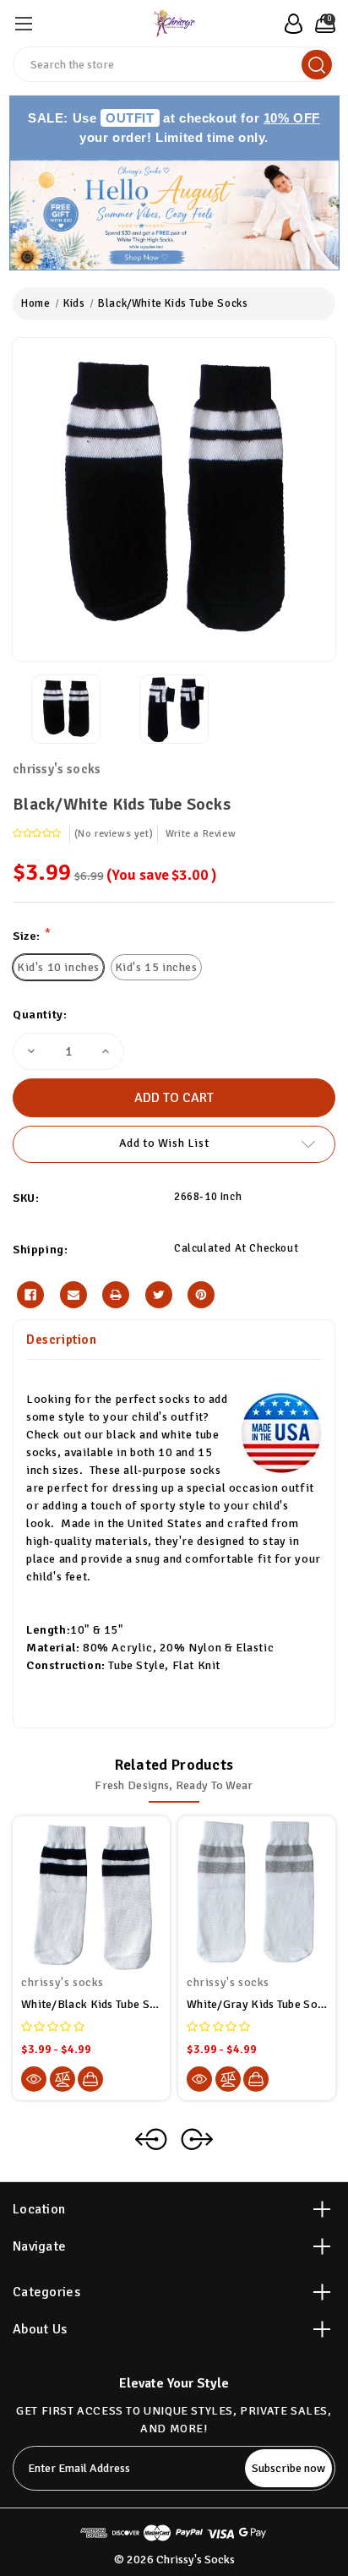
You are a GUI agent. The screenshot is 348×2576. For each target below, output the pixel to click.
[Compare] (63, 2079)
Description (62, 1340)
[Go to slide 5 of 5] (151, 2139)
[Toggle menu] (23, 23)
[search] (317, 65)
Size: (32, 935)
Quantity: (40, 1015)
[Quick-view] (34, 2079)
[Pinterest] (201, 1295)
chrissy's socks (57, 769)
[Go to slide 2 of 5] (197, 2139)
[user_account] (289, 24)
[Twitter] (159, 1295)
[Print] (116, 1295)
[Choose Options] (90, 2079)
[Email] (73, 1295)
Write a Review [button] (201, 834)
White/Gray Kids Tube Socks (257, 2004)
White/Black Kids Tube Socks (91, 2004)
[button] (174, 215)
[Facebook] (30, 1295)
